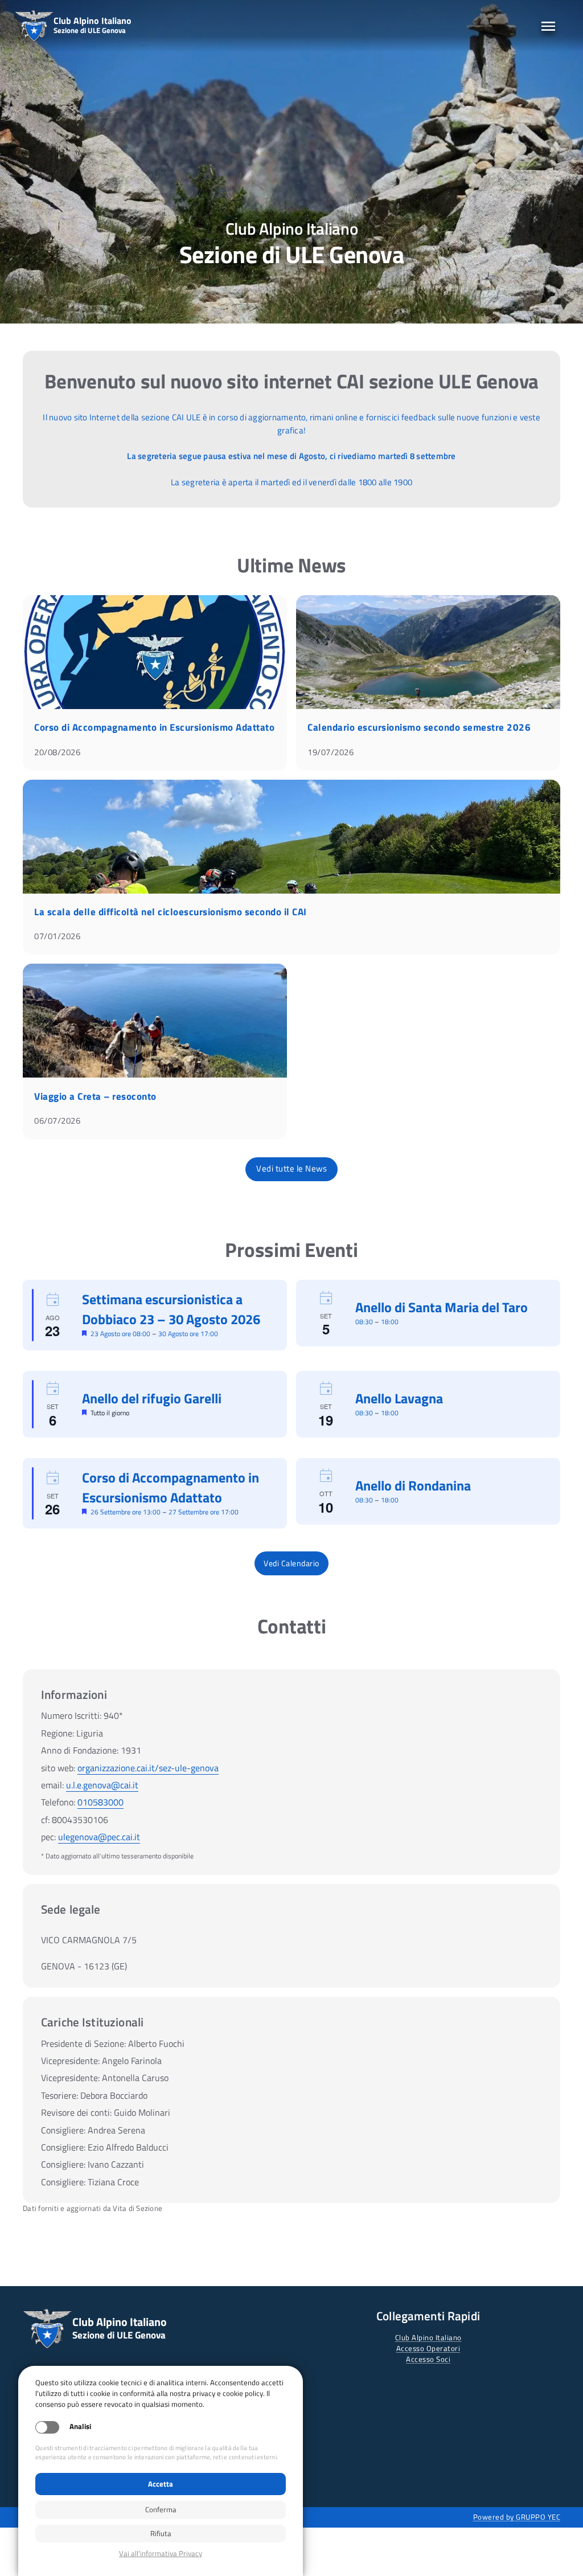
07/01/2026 (57, 936)
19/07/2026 (330, 752)
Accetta (161, 2484)
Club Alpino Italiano (428, 2337)
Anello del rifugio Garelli (152, 1398)
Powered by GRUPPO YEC (517, 2517)
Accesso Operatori (428, 2348)
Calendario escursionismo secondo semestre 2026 (419, 727)
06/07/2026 (57, 1121)
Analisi (80, 2426)
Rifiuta (161, 2533)
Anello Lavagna (399, 1398)
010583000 (100, 1802)
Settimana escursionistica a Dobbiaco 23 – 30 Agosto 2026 (171, 1309)
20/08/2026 (57, 752)
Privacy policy (161, 2554)
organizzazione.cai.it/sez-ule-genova (148, 1768)
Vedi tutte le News (291, 1168)
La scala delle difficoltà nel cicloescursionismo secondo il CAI (171, 912)
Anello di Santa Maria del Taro (442, 1307)
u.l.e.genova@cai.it (102, 1785)
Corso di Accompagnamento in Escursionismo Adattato (154, 727)
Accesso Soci (428, 2359)
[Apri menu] (548, 26)
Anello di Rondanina (413, 1485)
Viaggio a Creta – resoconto (95, 1096)
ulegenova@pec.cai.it (99, 1837)
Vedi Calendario (291, 1563)
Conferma (161, 2509)
